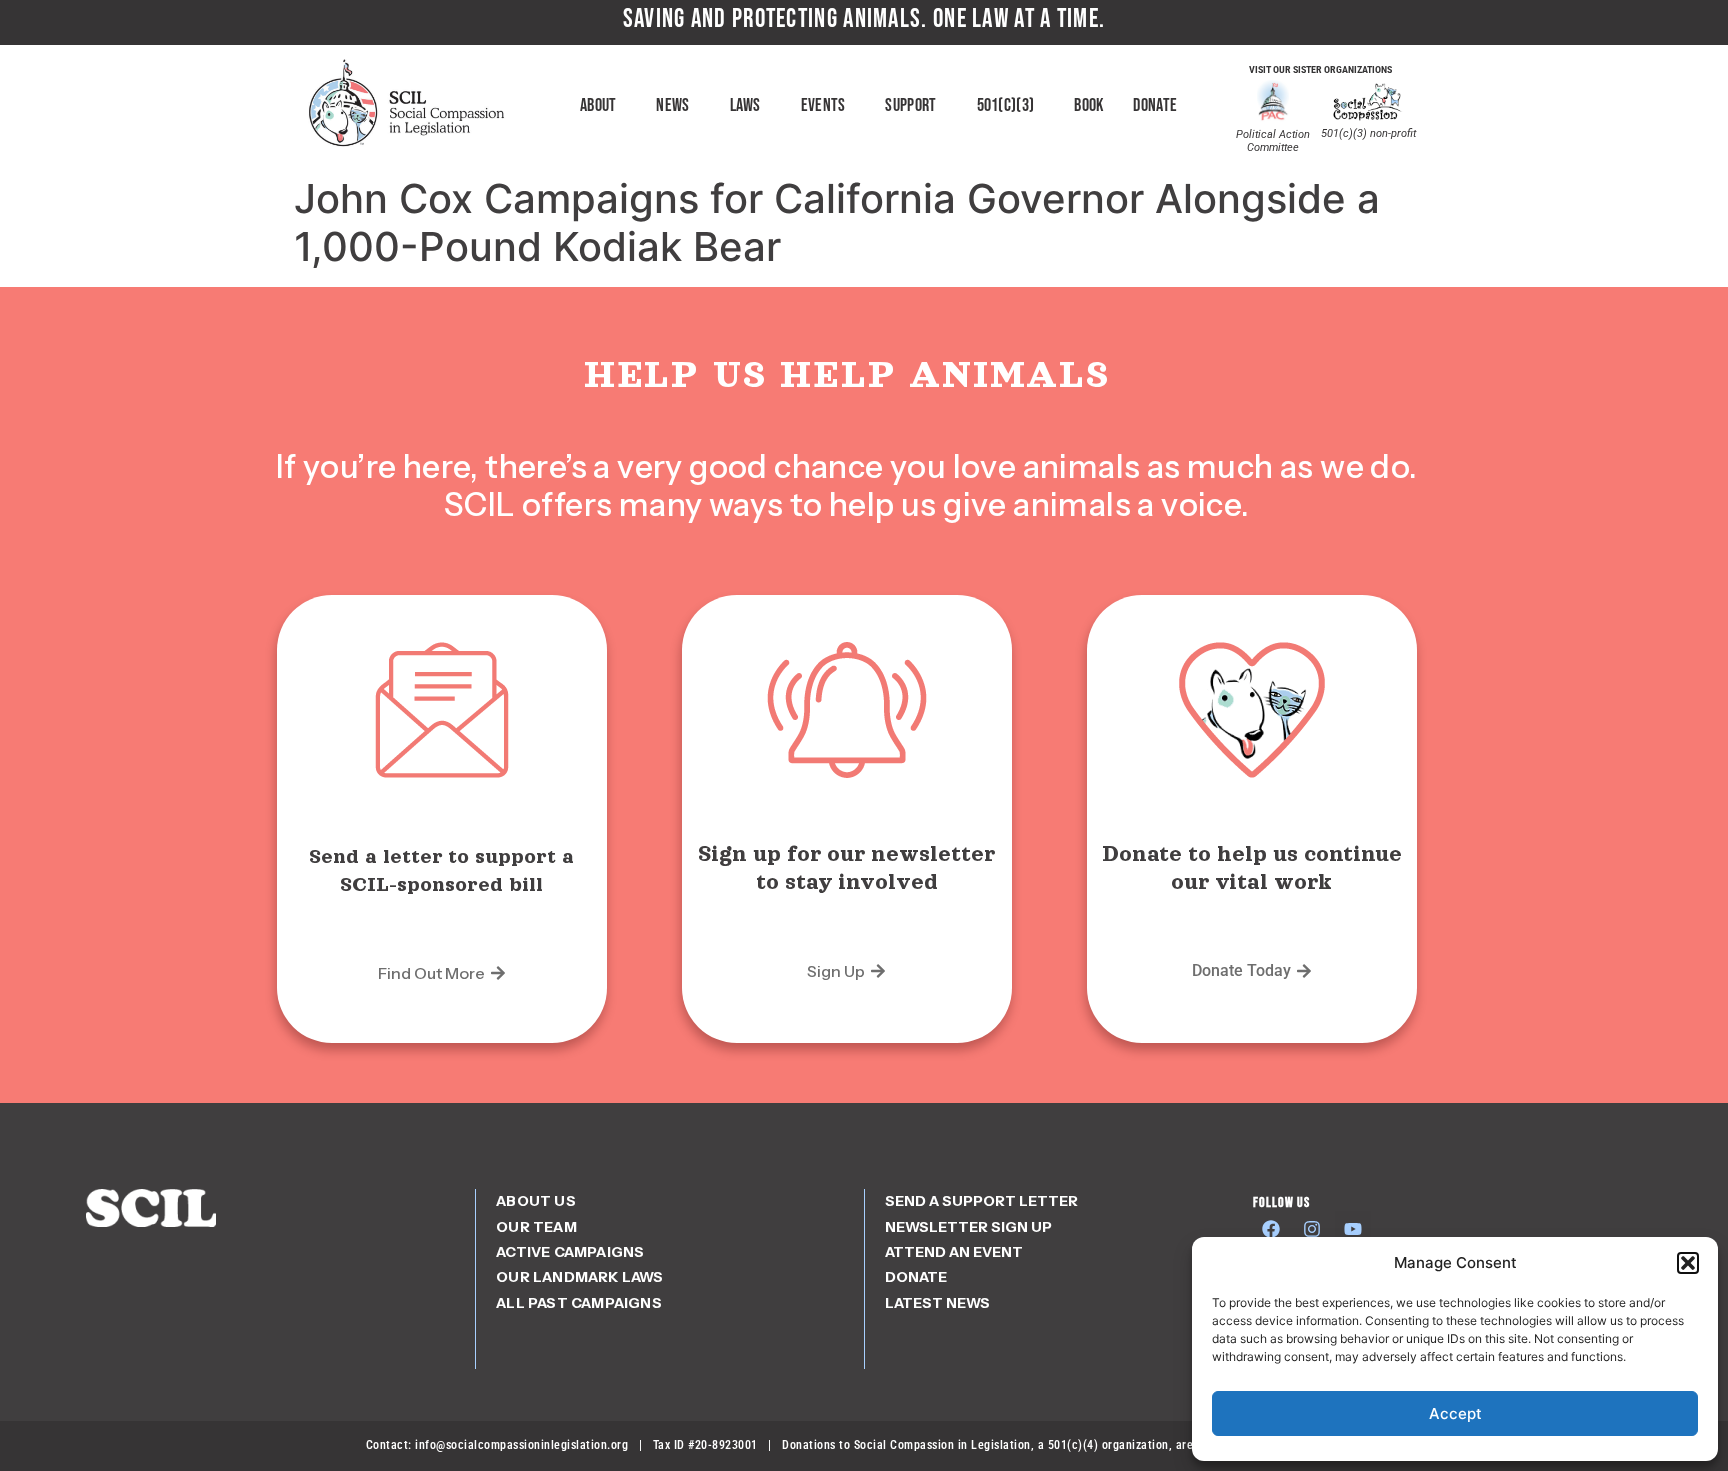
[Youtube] (1353, 1229)
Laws (745, 105)
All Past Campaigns (579, 1303)
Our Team (536, 1227)
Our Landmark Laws (579, 1277)
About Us (536, 1201)
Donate (1155, 105)
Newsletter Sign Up (968, 1227)
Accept (1455, 1413)
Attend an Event (954, 1252)
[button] (1688, 1263)
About (598, 105)
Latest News (937, 1303)
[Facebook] (1271, 1229)
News (672, 105)
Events (823, 105)
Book (1088, 105)
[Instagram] (1312, 1229)
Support (910, 105)
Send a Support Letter (981, 1201)
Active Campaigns (570, 1252)
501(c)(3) (1006, 105)
